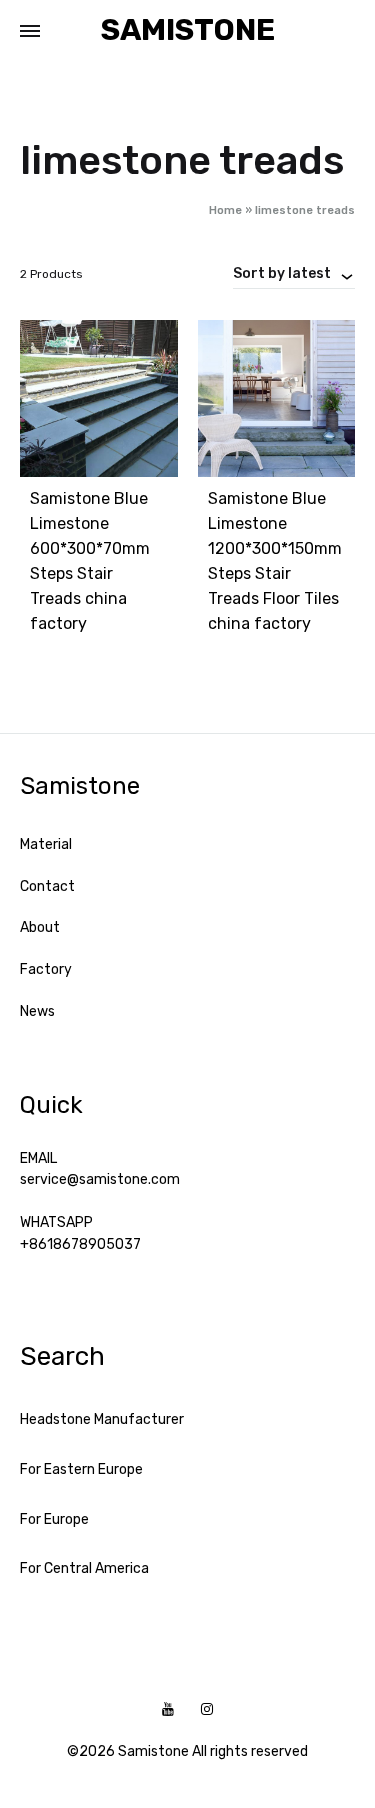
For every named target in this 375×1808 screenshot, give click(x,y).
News (37, 1011)
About (40, 927)
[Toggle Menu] (30, 32)
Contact (47, 886)
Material (46, 844)
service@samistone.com (100, 1179)
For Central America (84, 1568)
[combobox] (294, 273)
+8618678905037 (80, 1244)
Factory (46, 969)
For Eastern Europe (81, 1469)
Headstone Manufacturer (102, 1419)
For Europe (54, 1519)
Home (225, 210)
